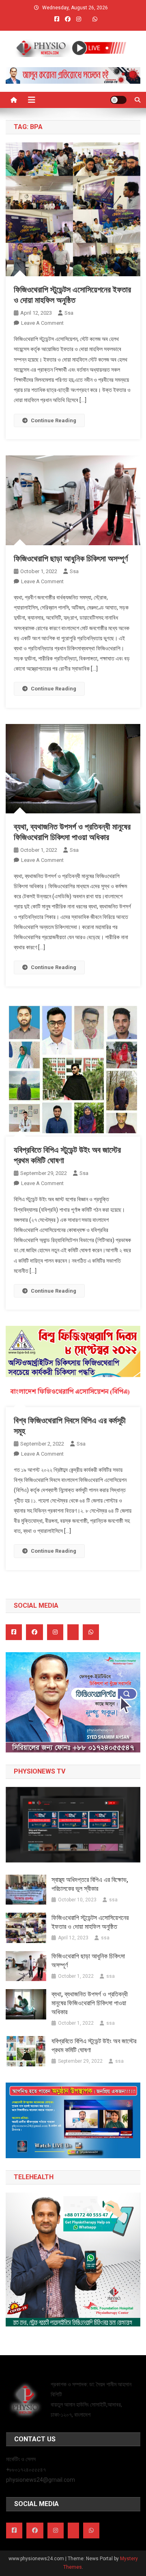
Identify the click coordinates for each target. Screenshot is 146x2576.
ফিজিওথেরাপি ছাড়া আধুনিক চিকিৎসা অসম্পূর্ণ (71, 559)
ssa (69, 313)
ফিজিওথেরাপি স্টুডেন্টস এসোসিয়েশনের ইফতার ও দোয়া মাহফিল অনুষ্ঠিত (90, 1922)
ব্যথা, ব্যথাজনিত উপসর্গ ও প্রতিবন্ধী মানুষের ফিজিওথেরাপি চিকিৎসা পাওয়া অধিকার (90, 2003)
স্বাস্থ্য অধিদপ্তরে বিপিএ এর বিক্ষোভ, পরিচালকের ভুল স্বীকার (90, 1884)
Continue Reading (54, 420)
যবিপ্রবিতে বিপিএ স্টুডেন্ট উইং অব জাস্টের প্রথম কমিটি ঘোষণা (94, 2046)
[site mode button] (118, 100)
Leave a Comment (42, 323)
